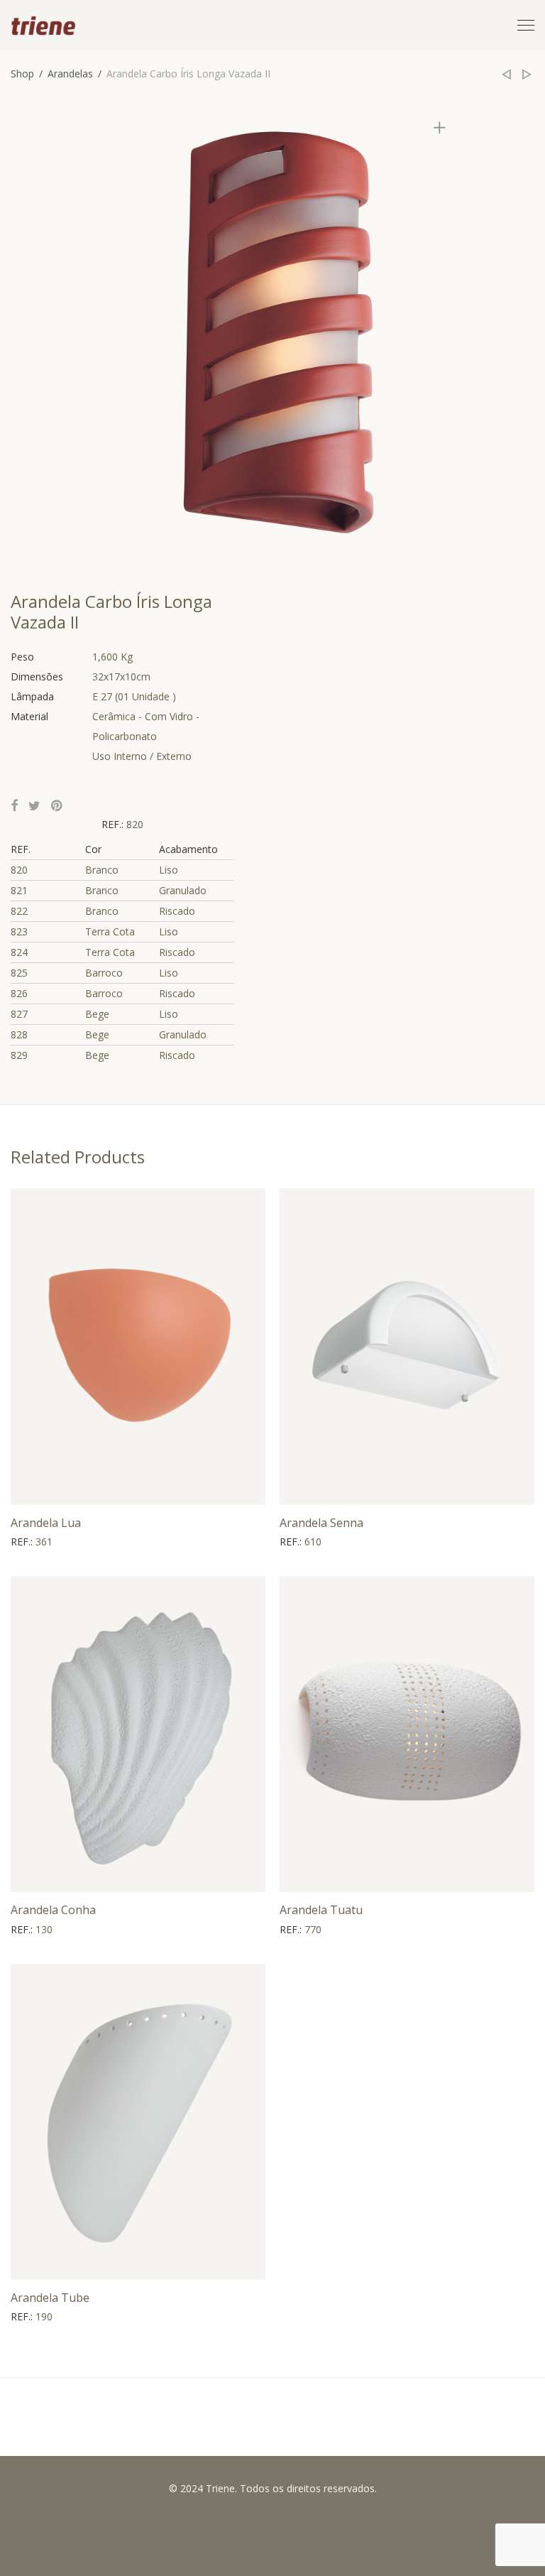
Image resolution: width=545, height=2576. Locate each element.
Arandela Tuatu (321, 1910)
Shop (22, 74)
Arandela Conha (53, 1910)
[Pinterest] (57, 806)
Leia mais (26, 1542)
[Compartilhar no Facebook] (14, 806)
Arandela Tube (50, 2298)
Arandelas (70, 74)
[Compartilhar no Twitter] (34, 806)
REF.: (114, 824)
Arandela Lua (46, 1523)
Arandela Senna (321, 1523)
